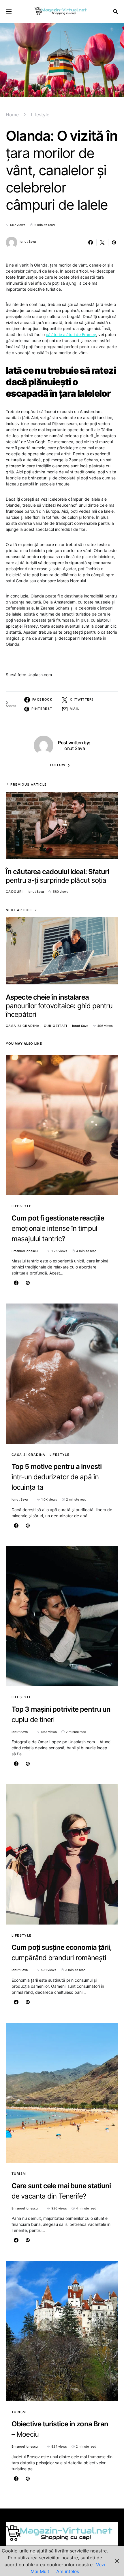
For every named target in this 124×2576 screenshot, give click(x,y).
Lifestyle (40, 115)
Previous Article (29, 784)
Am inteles (68, 2571)
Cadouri (14, 892)
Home (12, 115)
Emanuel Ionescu (25, 1251)
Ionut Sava (28, 242)
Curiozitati (56, 1026)
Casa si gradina (23, 1026)
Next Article (19, 910)
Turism (19, 2174)
